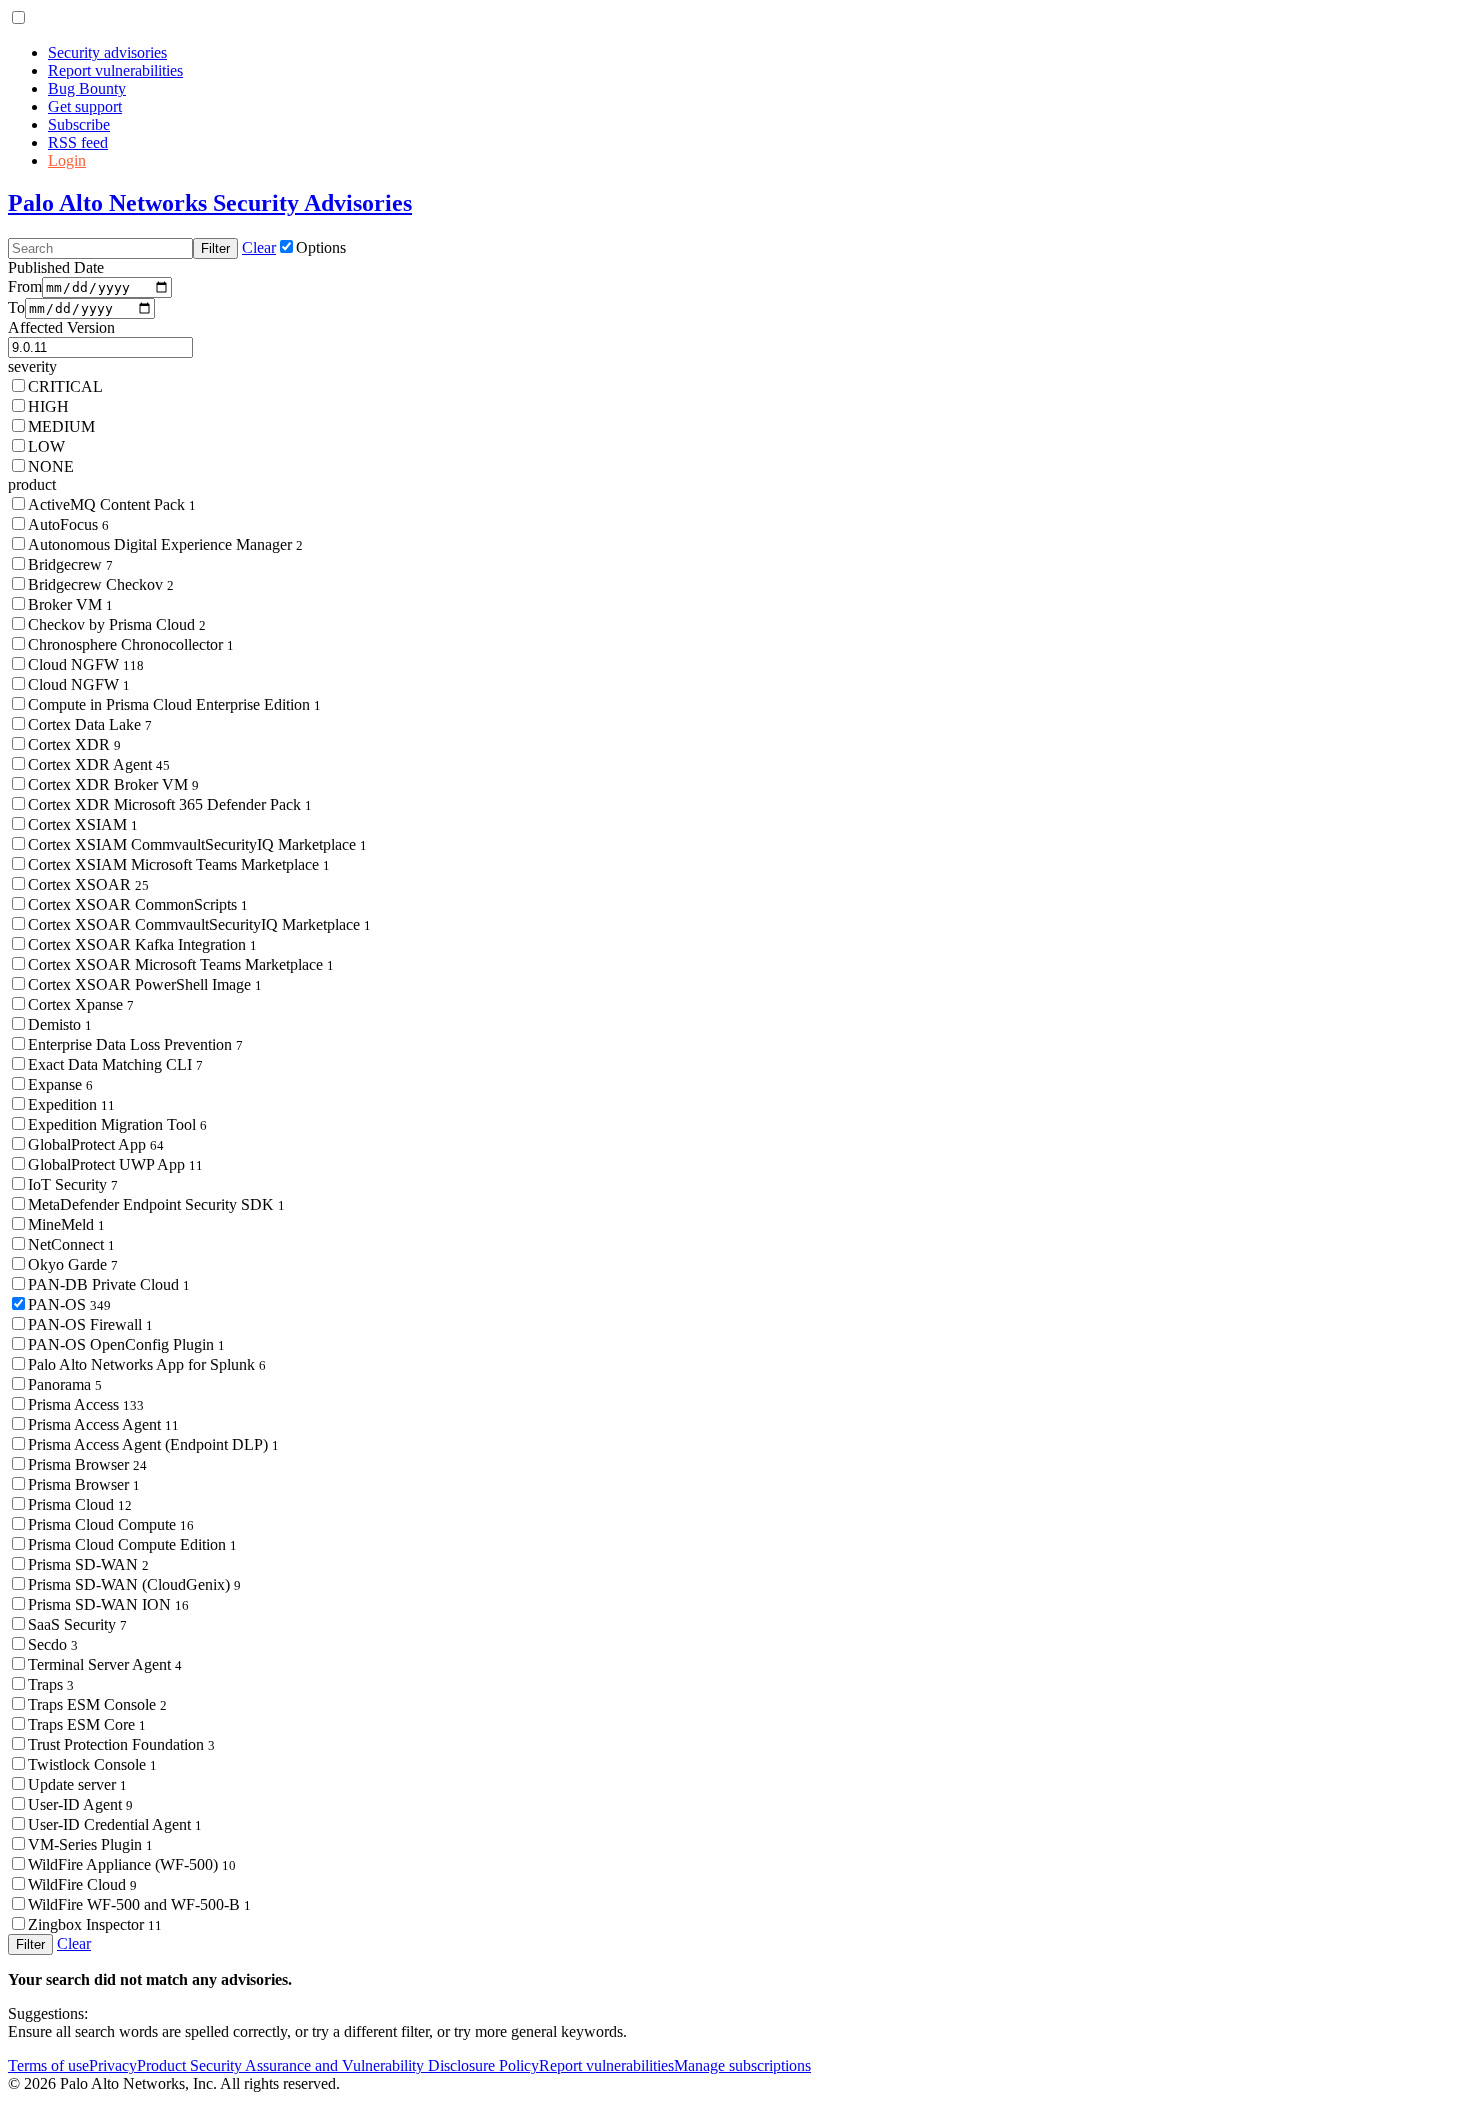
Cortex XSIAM (83, 824)
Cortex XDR (74, 744)
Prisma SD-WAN (88, 1564)
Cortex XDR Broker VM (113, 784)
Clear (259, 247)
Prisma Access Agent (103, 1424)
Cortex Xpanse (81, 1004)
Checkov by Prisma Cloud (117, 624)
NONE (51, 466)
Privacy (113, 2065)
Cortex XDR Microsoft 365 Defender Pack (170, 804)
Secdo (53, 1644)
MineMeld (66, 1224)
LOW (46, 446)
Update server (77, 1784)
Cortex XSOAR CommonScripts (138, 904)
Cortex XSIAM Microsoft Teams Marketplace (179, 864)
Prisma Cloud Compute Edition (132, 1544)
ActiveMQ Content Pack (112, 504)
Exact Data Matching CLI (115, 1064)
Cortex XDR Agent (99, 764)
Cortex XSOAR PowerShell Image (145, 984)
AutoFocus (68, 524)
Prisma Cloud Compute (111, 1524)
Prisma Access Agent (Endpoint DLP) (153, 1444)
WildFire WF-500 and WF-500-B (139, 1904)
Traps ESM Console (97, 1704)
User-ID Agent (80, 1804)
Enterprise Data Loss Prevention (135, 1044)
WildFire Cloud (82, 1884)
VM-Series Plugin (90, 1844)
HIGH (48, 406)
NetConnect (71, 1244)
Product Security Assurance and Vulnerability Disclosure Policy (338, 2065)
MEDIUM (61, 426)
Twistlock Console (92, 1764)
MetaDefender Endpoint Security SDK (156, 1204)
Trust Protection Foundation (121, 1744)
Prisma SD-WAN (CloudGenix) (134, 1584)
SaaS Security (77, 1624)
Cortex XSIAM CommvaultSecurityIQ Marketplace (197, 844)
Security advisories (107, 52)
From (25, 286)
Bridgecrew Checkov (101, 584)
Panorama (65, 1384)
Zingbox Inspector (95, 1924)
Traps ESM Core (87, 1724)
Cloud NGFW (86, 664)
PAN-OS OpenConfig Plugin (126, 1344)
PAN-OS (69, 1304)
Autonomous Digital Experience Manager (165, 544)
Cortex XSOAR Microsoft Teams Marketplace (181, 964)
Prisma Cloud (80, 1504)
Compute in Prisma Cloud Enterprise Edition (174, 704)
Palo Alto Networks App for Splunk (147, 1364)
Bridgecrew (70, 564)
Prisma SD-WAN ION (108, 1604)
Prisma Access (86, 1404)
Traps (51, 1684)
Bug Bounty (87, 88)
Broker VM (70, 604)
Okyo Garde (73, 1264)
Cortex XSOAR (88, 884)
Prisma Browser (87, 1464)
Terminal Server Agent (105, 1664)
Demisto (60, 1024)
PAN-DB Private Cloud (109, 1284)
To (16, 307)
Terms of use (48, 2065)
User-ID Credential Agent (115, 1824)
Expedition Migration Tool (117, 1124)
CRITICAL (65, 386)
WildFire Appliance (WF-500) (132, 1864)
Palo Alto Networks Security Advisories (210, 203)
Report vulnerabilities (115, 70)
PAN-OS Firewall (90, 1324)
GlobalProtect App (96, 1144)
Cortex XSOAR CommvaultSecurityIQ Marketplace (199, 924)
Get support (85, 106)
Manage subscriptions (742, 2065)
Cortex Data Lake (90, 724)
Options (321, 247)
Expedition (71, 1104)
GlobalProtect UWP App (115, 1164)
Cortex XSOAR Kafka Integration (142, 944)
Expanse (60, 1084)
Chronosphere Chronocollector (131, 644)
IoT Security (73, 1184)
